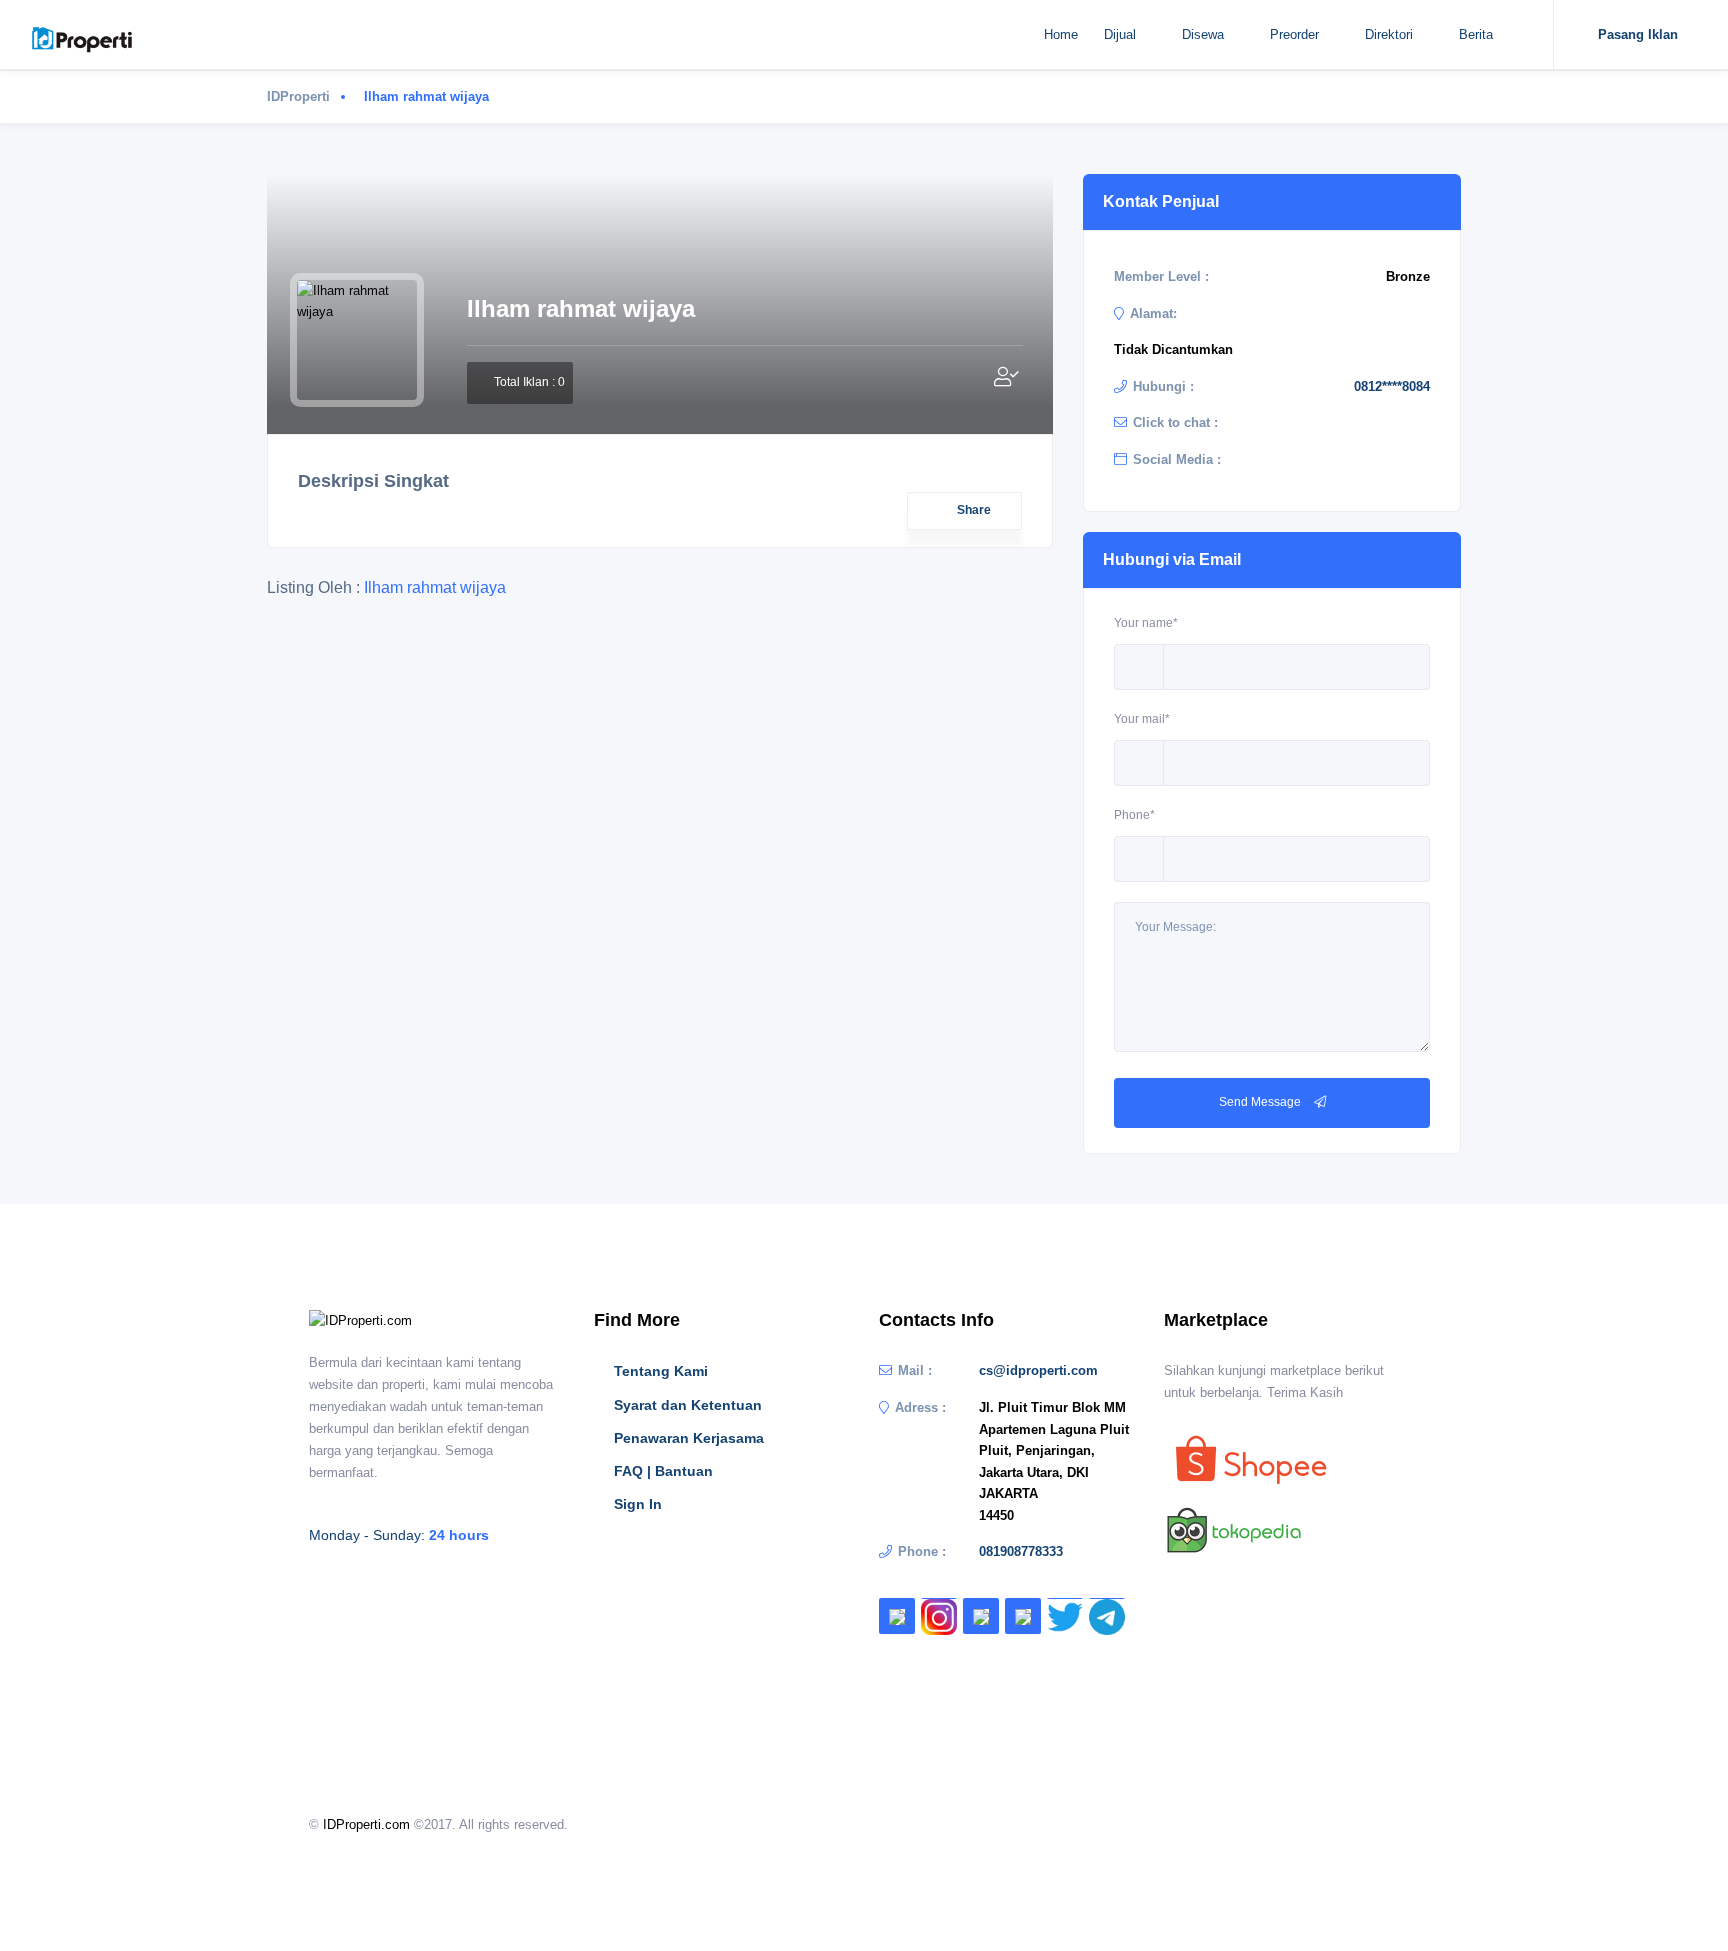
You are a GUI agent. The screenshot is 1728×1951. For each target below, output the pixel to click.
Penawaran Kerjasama (689, 1438)
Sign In (638, 1504)
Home (1061, 34)
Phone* (1134, 815)
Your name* (1146, 623)
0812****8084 (1392, 386)
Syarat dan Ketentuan (688, 1405)
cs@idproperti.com (1038, 1370)
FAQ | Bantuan (663, 1471)
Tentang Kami (661, 1371)
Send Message (1261, 1102)
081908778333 (1021, 1551)
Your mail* (1142, 719)
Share (974, 510)
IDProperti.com (366, 1824)
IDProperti (298, 96)
